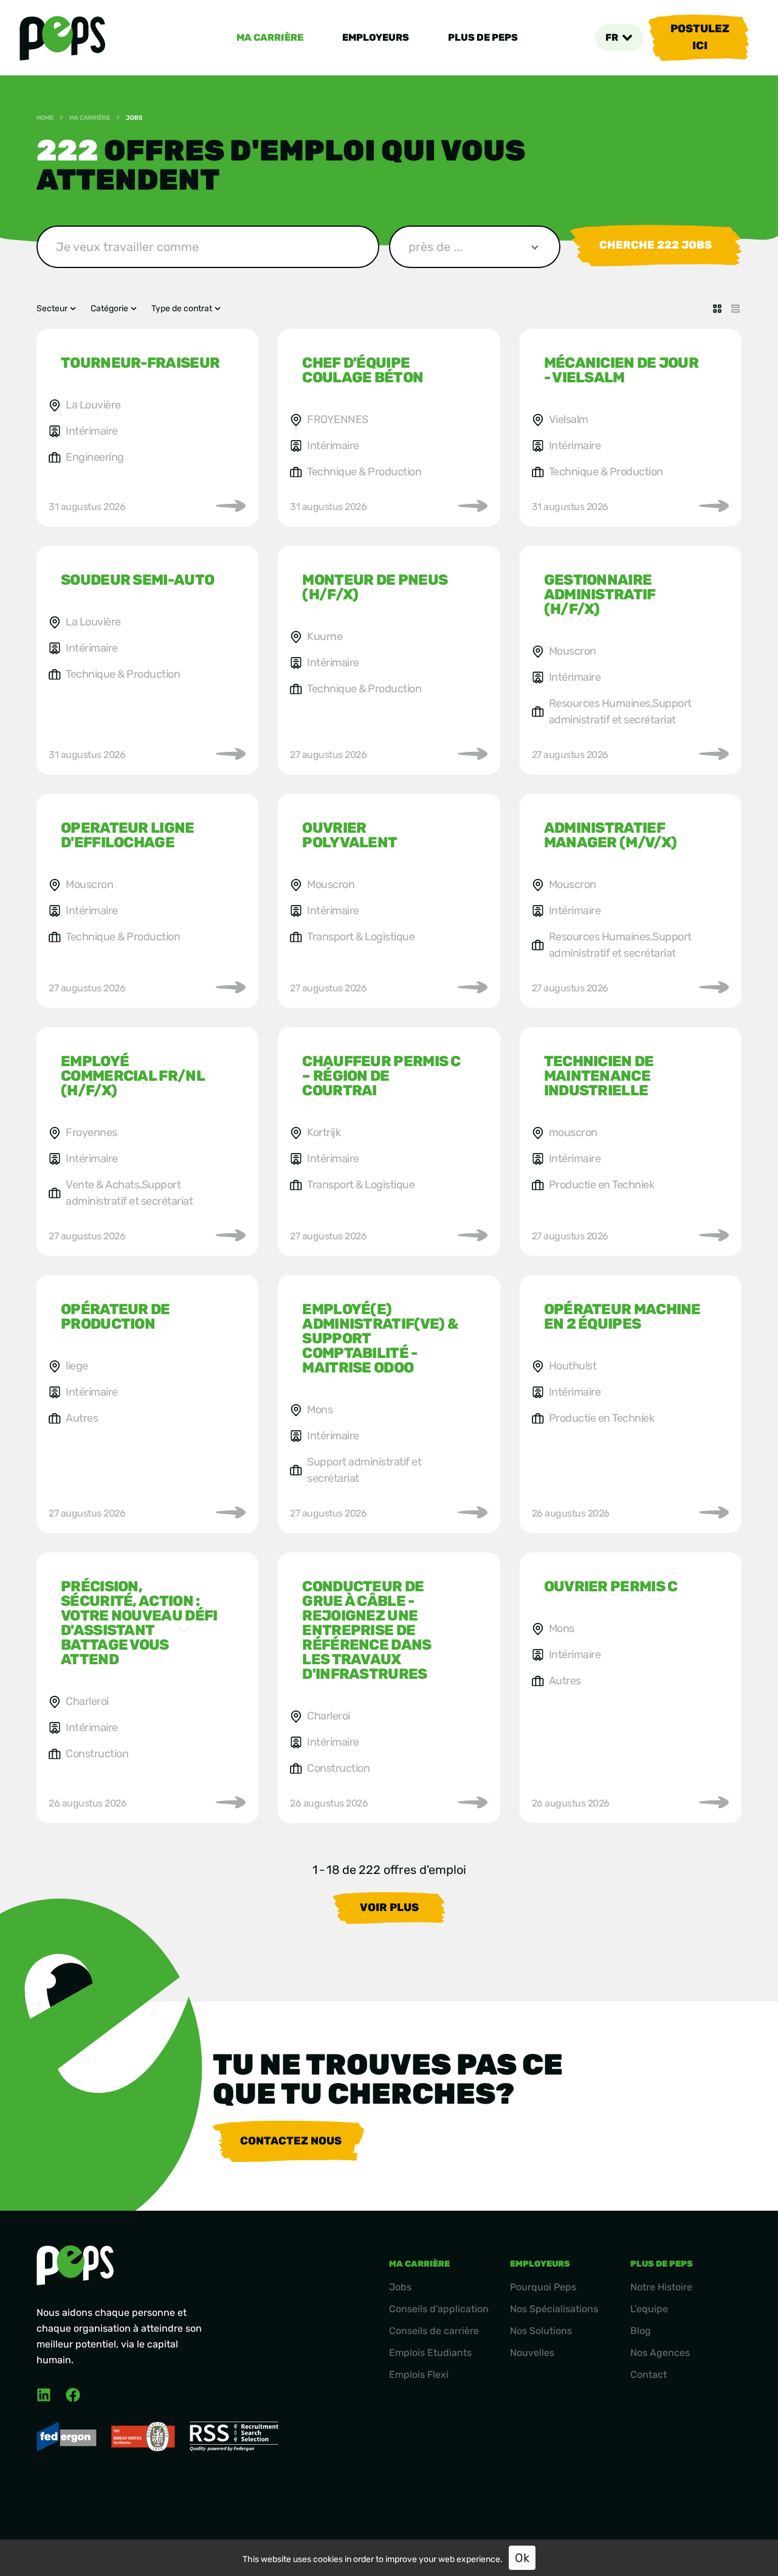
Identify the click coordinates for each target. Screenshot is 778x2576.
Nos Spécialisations (554, 2309)
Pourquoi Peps (543, 2287)
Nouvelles (532, 2353)
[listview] (735, 309)
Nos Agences (660, 2353)
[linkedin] (44, 2395)
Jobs (400, 2287)
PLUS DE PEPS (483, 37)
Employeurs (376, 37)
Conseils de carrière (434, 2331)
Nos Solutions (541, 2331)
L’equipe (649, 2309)
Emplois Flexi (419, 2375)
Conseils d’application (439, 2309)
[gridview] (717, 309)
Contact (649, 2375)
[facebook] (73, 2395)
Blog (641, 2331)
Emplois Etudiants (430, 2353)
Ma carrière (270, 37)
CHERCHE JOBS (656, 245)
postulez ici (700, 37)
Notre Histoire (661, 2287)
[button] (619, 38)
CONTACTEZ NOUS (291, 2141)
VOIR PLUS (389, 1907)
